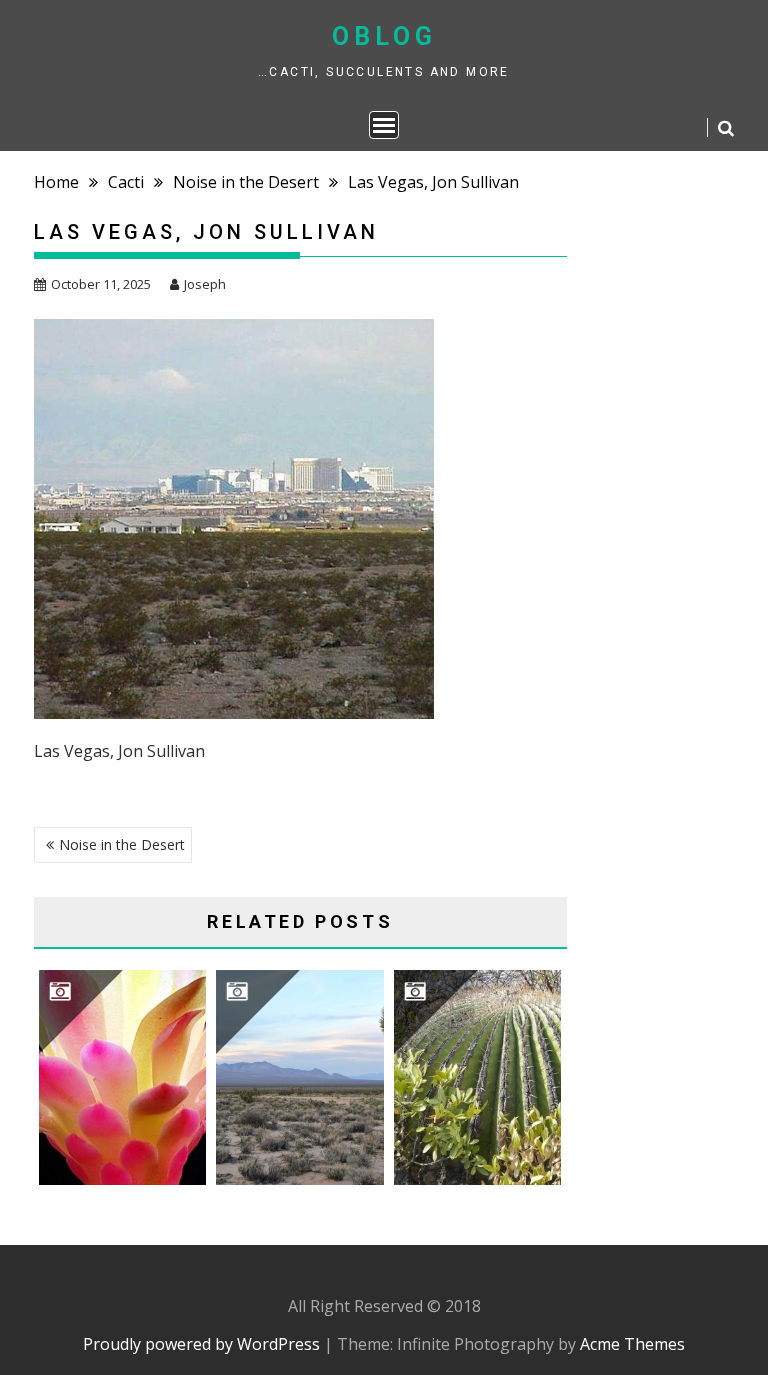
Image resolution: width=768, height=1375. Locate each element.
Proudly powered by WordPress (201, 1344)
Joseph (205, 284)
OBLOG (384, 36)
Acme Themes (632, 1344)
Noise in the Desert (122, 844)
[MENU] (384, 125)
